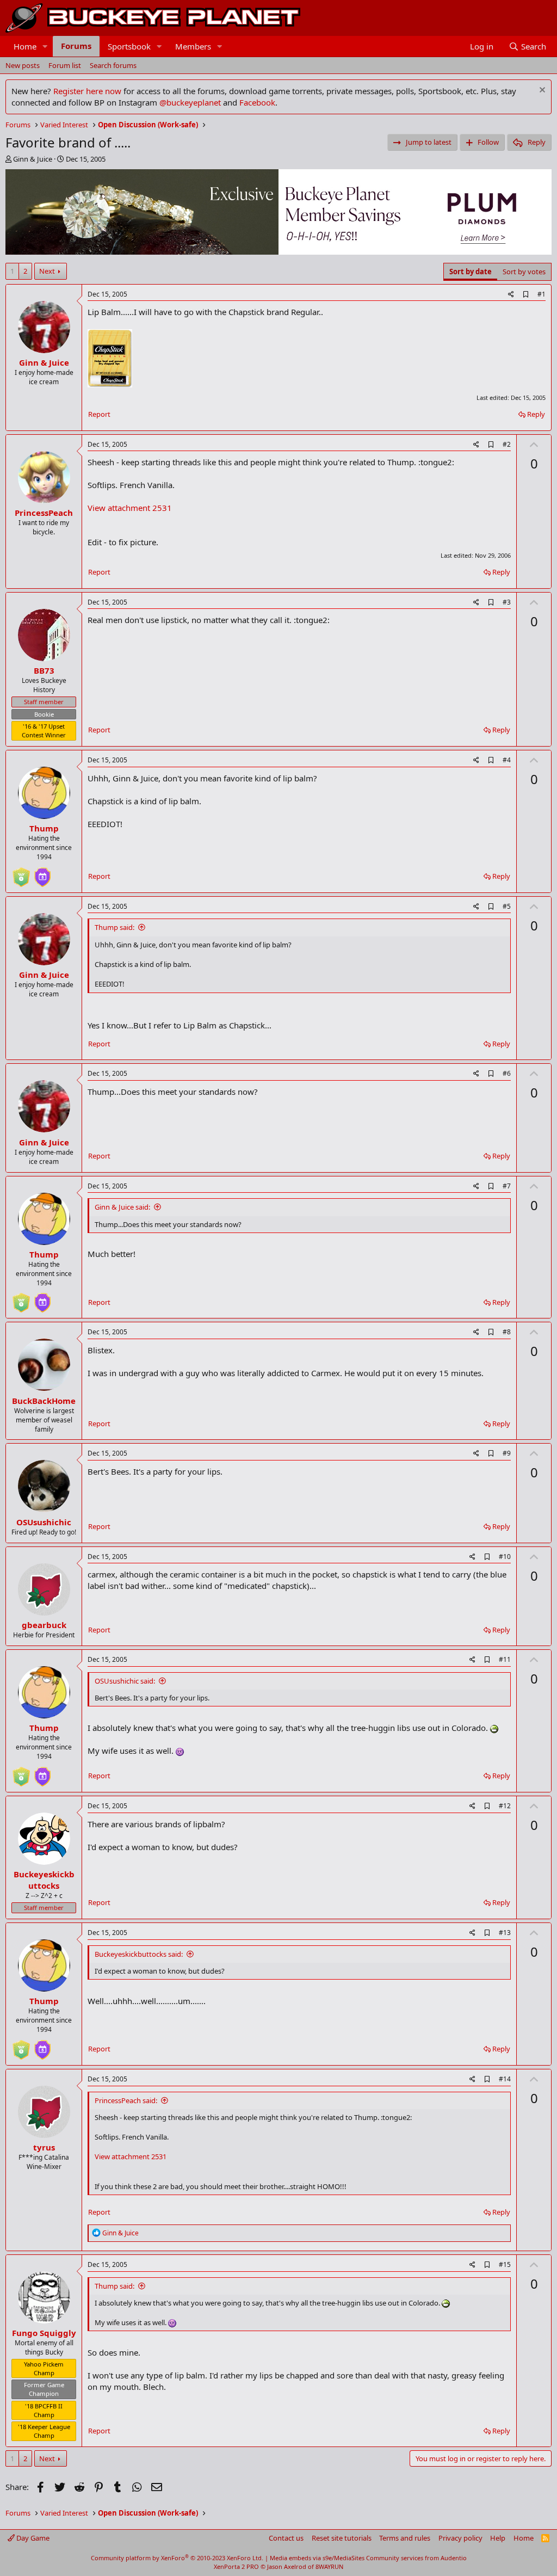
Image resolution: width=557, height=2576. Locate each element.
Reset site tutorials (342, 2538)
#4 (507, 760)
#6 (507, 1073)
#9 (507, 1453)
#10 (505, 1557)
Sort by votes (524, 272)
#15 (505, 2264)
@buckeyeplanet (190, 102)
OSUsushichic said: (125, 1681)
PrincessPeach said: (126, 2100)
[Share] (511, 295)
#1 (541, 294)
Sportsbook (129, 46)
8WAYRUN (329, 2566)
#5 (507, 906)
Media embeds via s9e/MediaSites (317, 2558)
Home (25, 46)
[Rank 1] (21, 873)
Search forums (113, 65)
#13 (505, 1933)
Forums (76, 46)
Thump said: (115, 927)
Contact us (286, 2538)
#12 (505, 1806)
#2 (507, 444)
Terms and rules (405, 2538)
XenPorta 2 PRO (236, 2566)
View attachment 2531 (130, 508)
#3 (507, 602)
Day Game (32, 2538)
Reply (536, 414)
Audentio (454, 2558)
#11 (505, 1659)
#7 (507, 1186)
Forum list (65, 65)
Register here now (87, 91)
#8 (507, 1332)
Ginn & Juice (33, 159)
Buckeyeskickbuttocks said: (139, 1954)
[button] (45, 47)
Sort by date (471, 272)
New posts (23, 65)
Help (498, 2538)
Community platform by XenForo (177, 2558)
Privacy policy (460, 2538)
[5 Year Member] (42, 873)
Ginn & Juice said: (122, 1207)
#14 (505, 2079)
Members (193, 46)
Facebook (257, 102)
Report (99, 414)
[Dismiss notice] (541, 91)
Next (47, 271)
